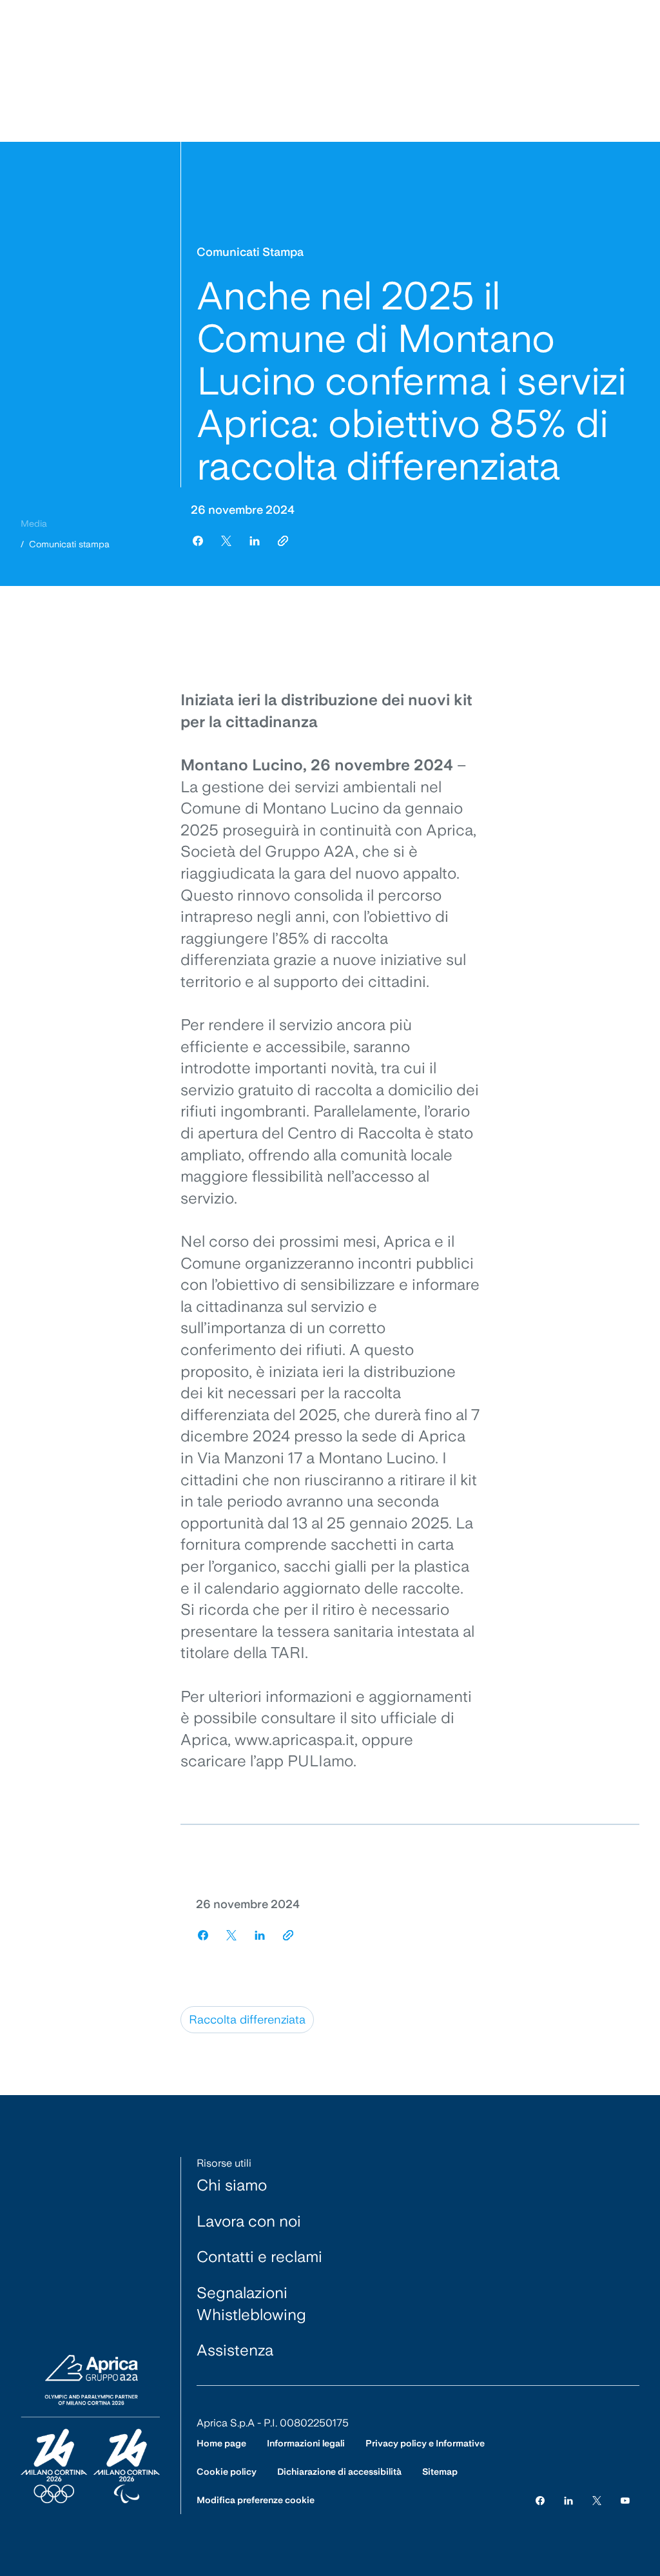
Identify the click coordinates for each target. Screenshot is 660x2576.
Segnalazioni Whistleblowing (251, 2304)
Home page (221, 2443)
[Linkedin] (568, 2500)
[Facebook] (540, 2500)
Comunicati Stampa (250, 252)
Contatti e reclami (259, 2257)
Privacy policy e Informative (425, 2443)
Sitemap (440, 2472)
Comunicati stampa (69, 544)
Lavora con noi (249, 2221)
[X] (597, 2500)
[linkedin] (255, 541)
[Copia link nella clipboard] (283, 541)
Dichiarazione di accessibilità (339, 2472)
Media (34, 523)
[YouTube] (625, 2500)
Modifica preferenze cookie (256, 2500)
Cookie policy (227, 2472)
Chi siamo (232, 2185)
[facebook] (198, 541)
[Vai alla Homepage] (90, 2430)
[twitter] (226, 541)
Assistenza (235, 2350)
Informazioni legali (306, 2443)
